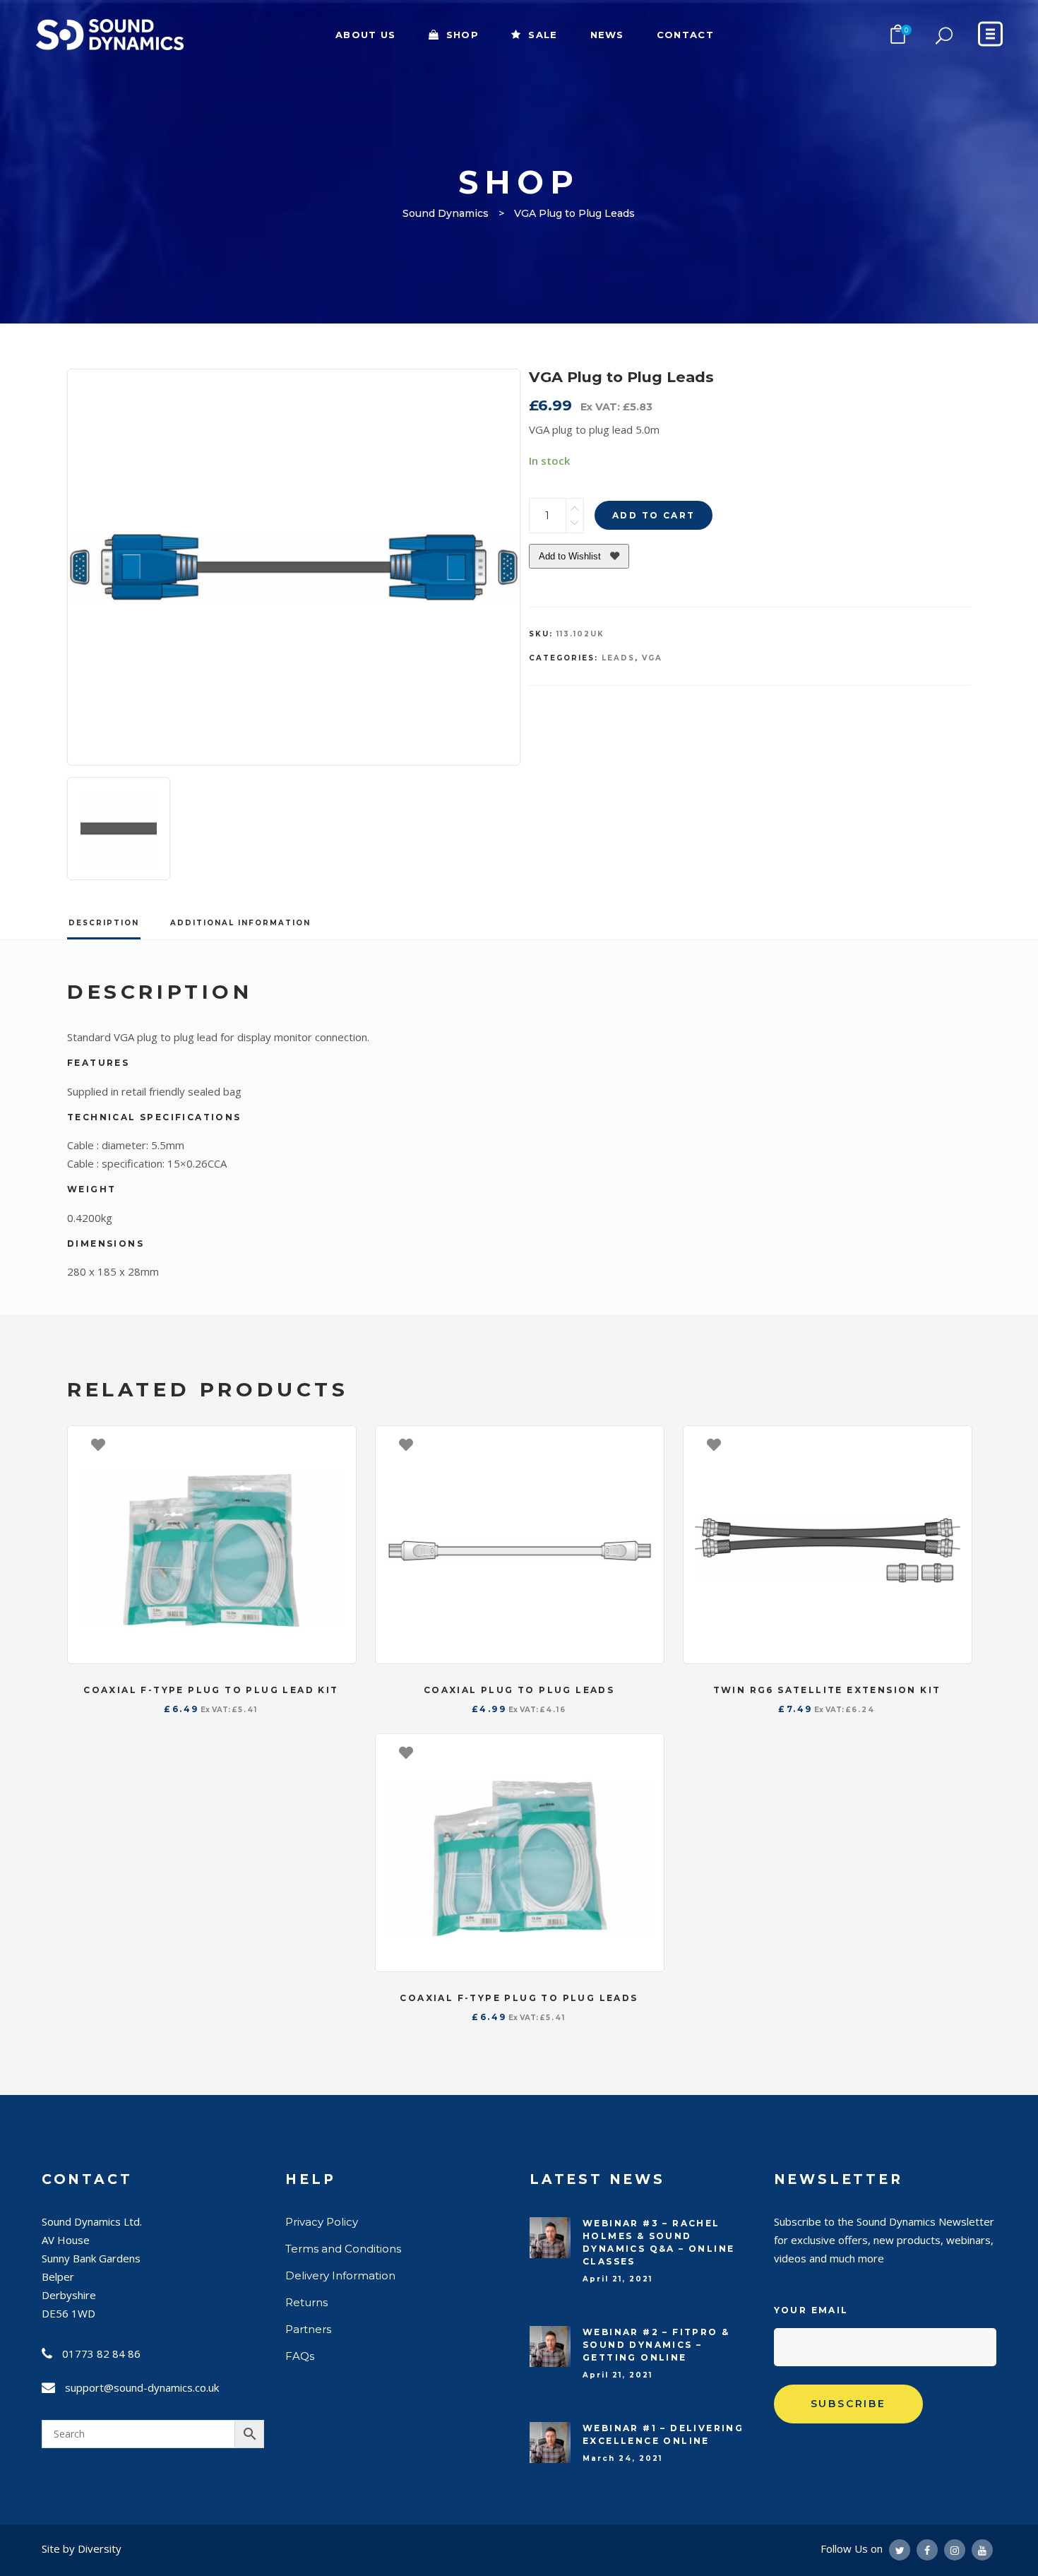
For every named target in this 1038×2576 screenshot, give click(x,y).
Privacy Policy (322, 2222)
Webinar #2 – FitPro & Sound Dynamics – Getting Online (656, 2345)
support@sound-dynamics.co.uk (142, 2387)
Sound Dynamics (446, 213)
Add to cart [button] (338, 1444)
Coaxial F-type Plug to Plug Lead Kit (211, 1690)
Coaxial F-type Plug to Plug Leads (519, 1998)
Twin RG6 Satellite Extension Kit (827, 1690)
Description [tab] (104, 923)
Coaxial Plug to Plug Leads (519, 1690)
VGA (652, 658)
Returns (306, 2302)
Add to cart (654, 515)
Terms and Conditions (343, 2249)
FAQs (300, 2356)
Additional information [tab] (240, 923)
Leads (618, 658)
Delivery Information (340, 2275)
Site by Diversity (82, 2548)
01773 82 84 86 (101, 2354)
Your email (811, 2310)
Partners (308, 2329)
